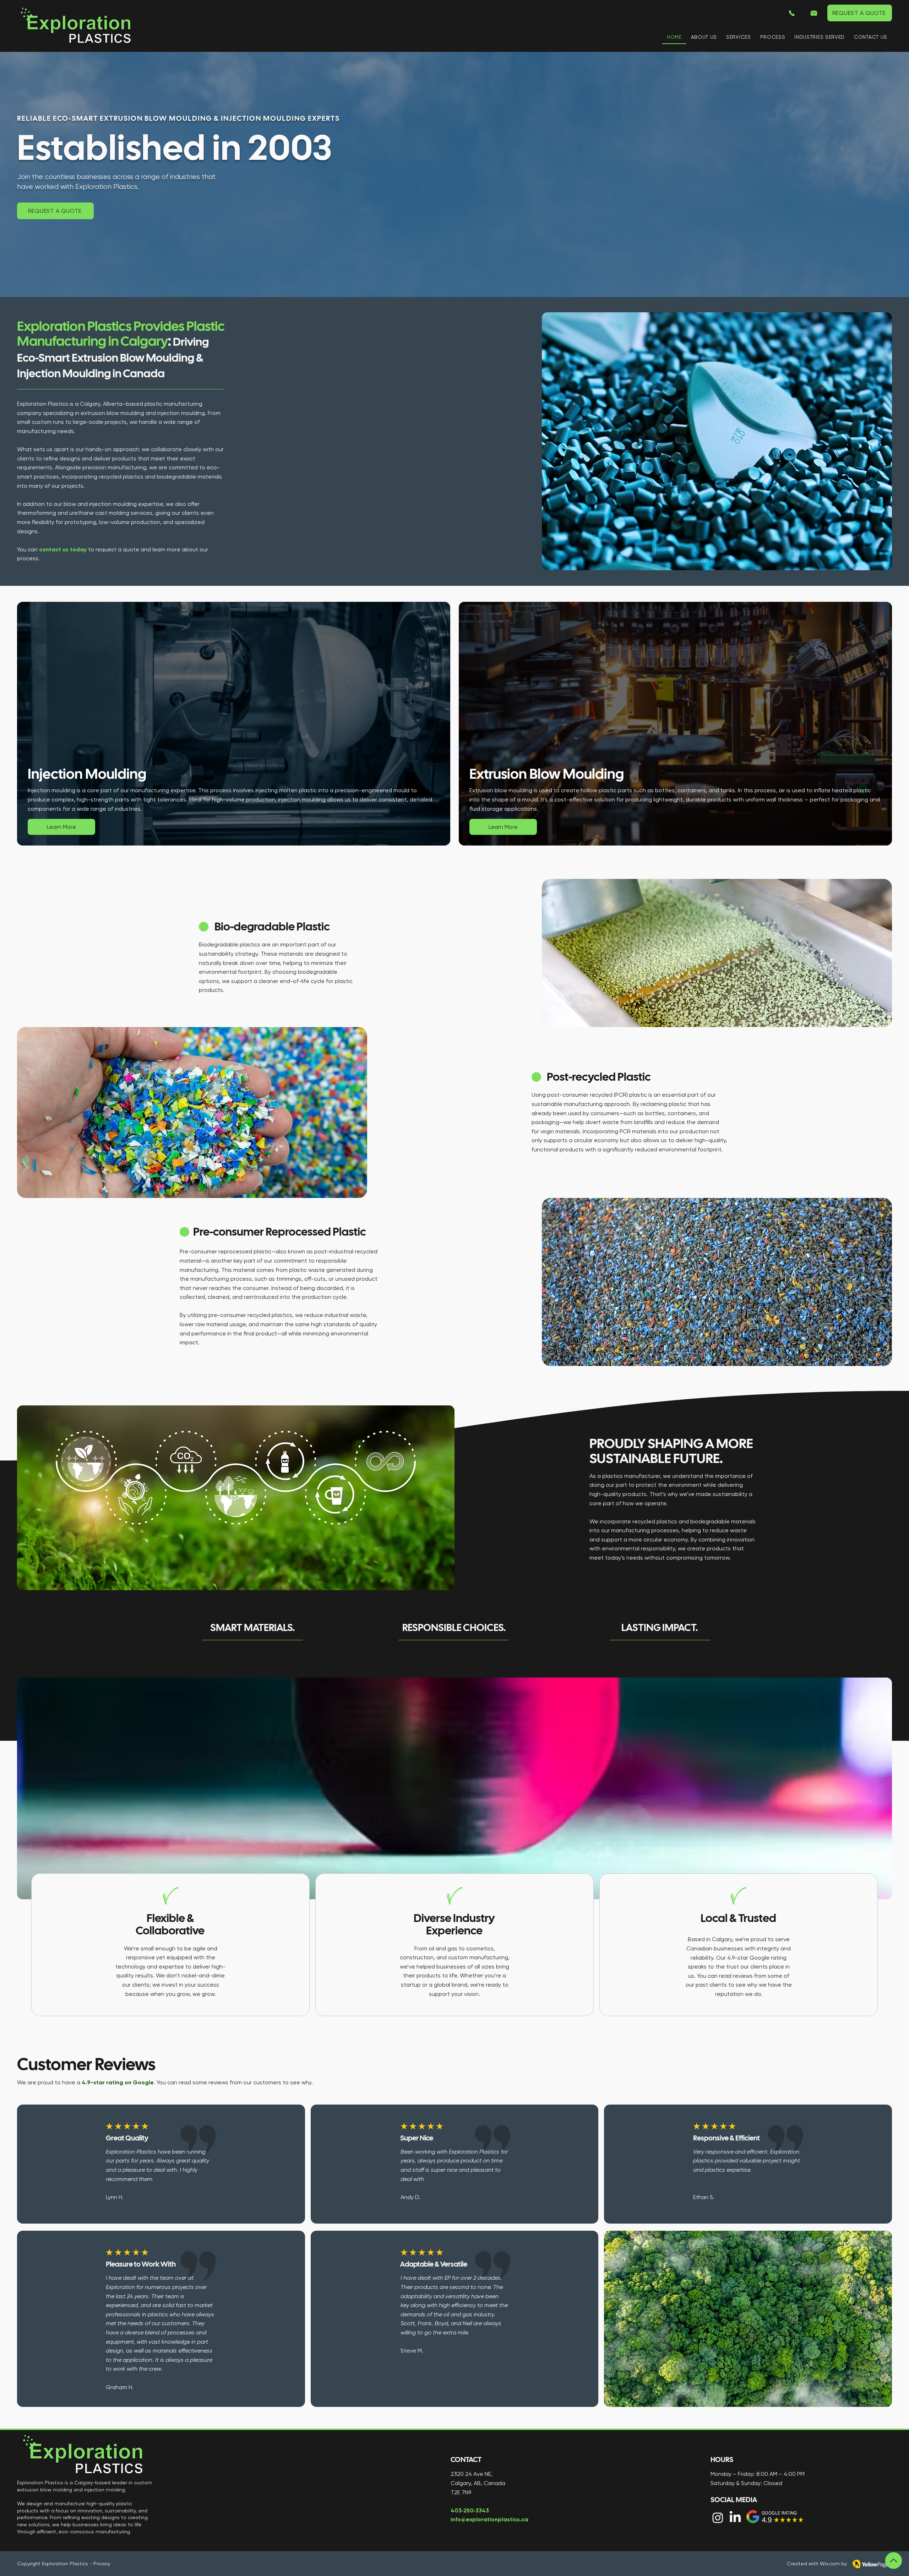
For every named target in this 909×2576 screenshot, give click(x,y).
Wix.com (830, 2564)
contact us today (63, 549)
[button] (738, 37)
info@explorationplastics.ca (489, 2519)
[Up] (894, 2561)
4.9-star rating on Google (118, 2082)
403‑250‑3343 (470, 2510)
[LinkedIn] (735, 2518)
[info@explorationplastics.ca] (814, 13)
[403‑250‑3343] (792, 13)
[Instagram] (718, 2518)
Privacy (102, 2564)
